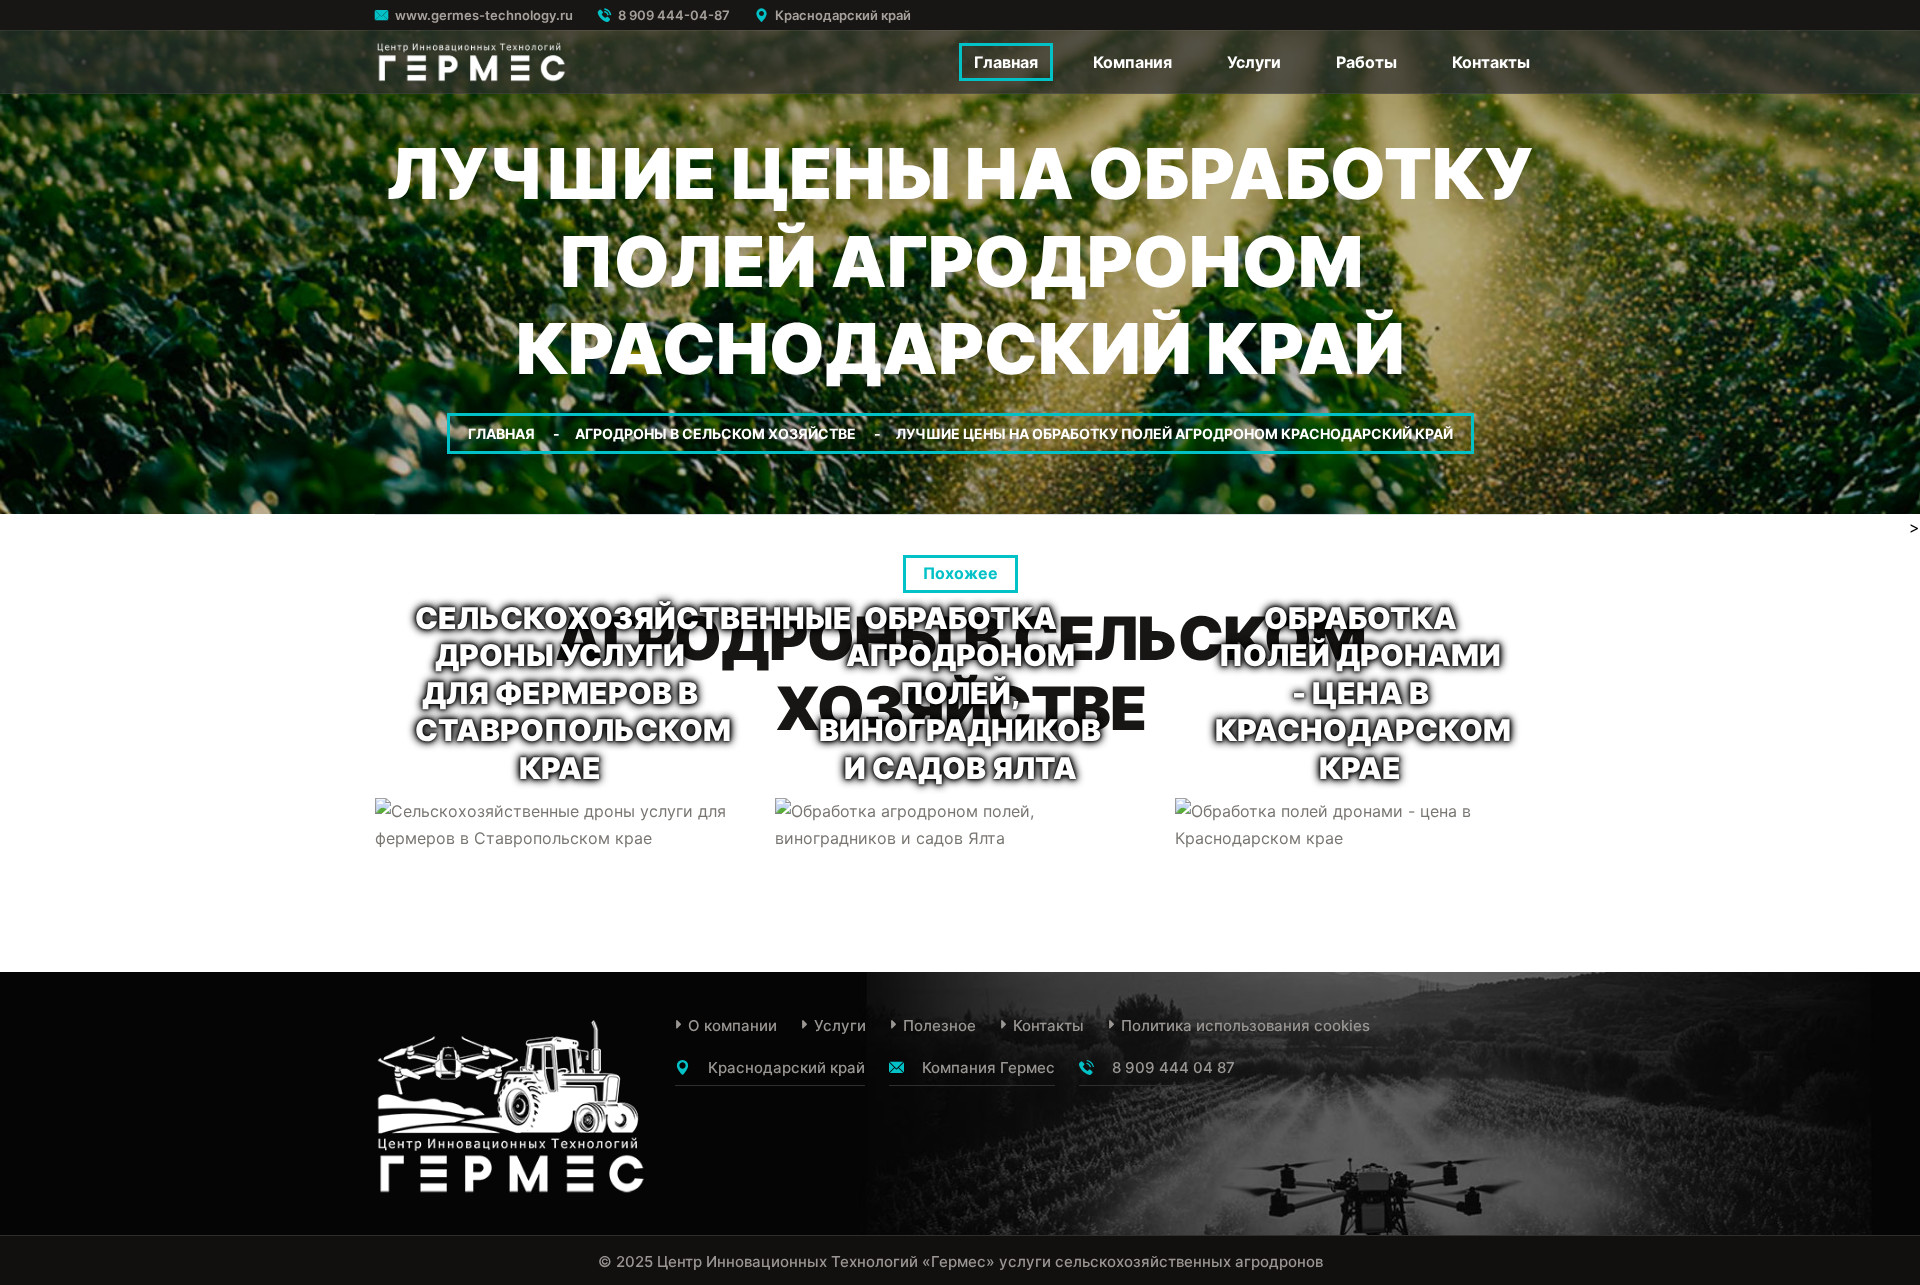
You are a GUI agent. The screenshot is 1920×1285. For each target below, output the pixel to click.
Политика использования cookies (1245, 1025)
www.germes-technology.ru (484, 15)
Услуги (1254, 62)
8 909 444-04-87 (674, 15)
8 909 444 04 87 (1173, 1067)
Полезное (939, 1025)
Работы (1366, 62)
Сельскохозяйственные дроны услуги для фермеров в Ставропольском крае (633, 693)
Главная (1006, 62)
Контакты (1491, 62)
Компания (1132, 62)
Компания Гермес (988, 1067)
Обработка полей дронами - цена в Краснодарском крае (1363, 693)
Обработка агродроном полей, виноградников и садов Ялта (960, 693)
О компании (732, 1025)
